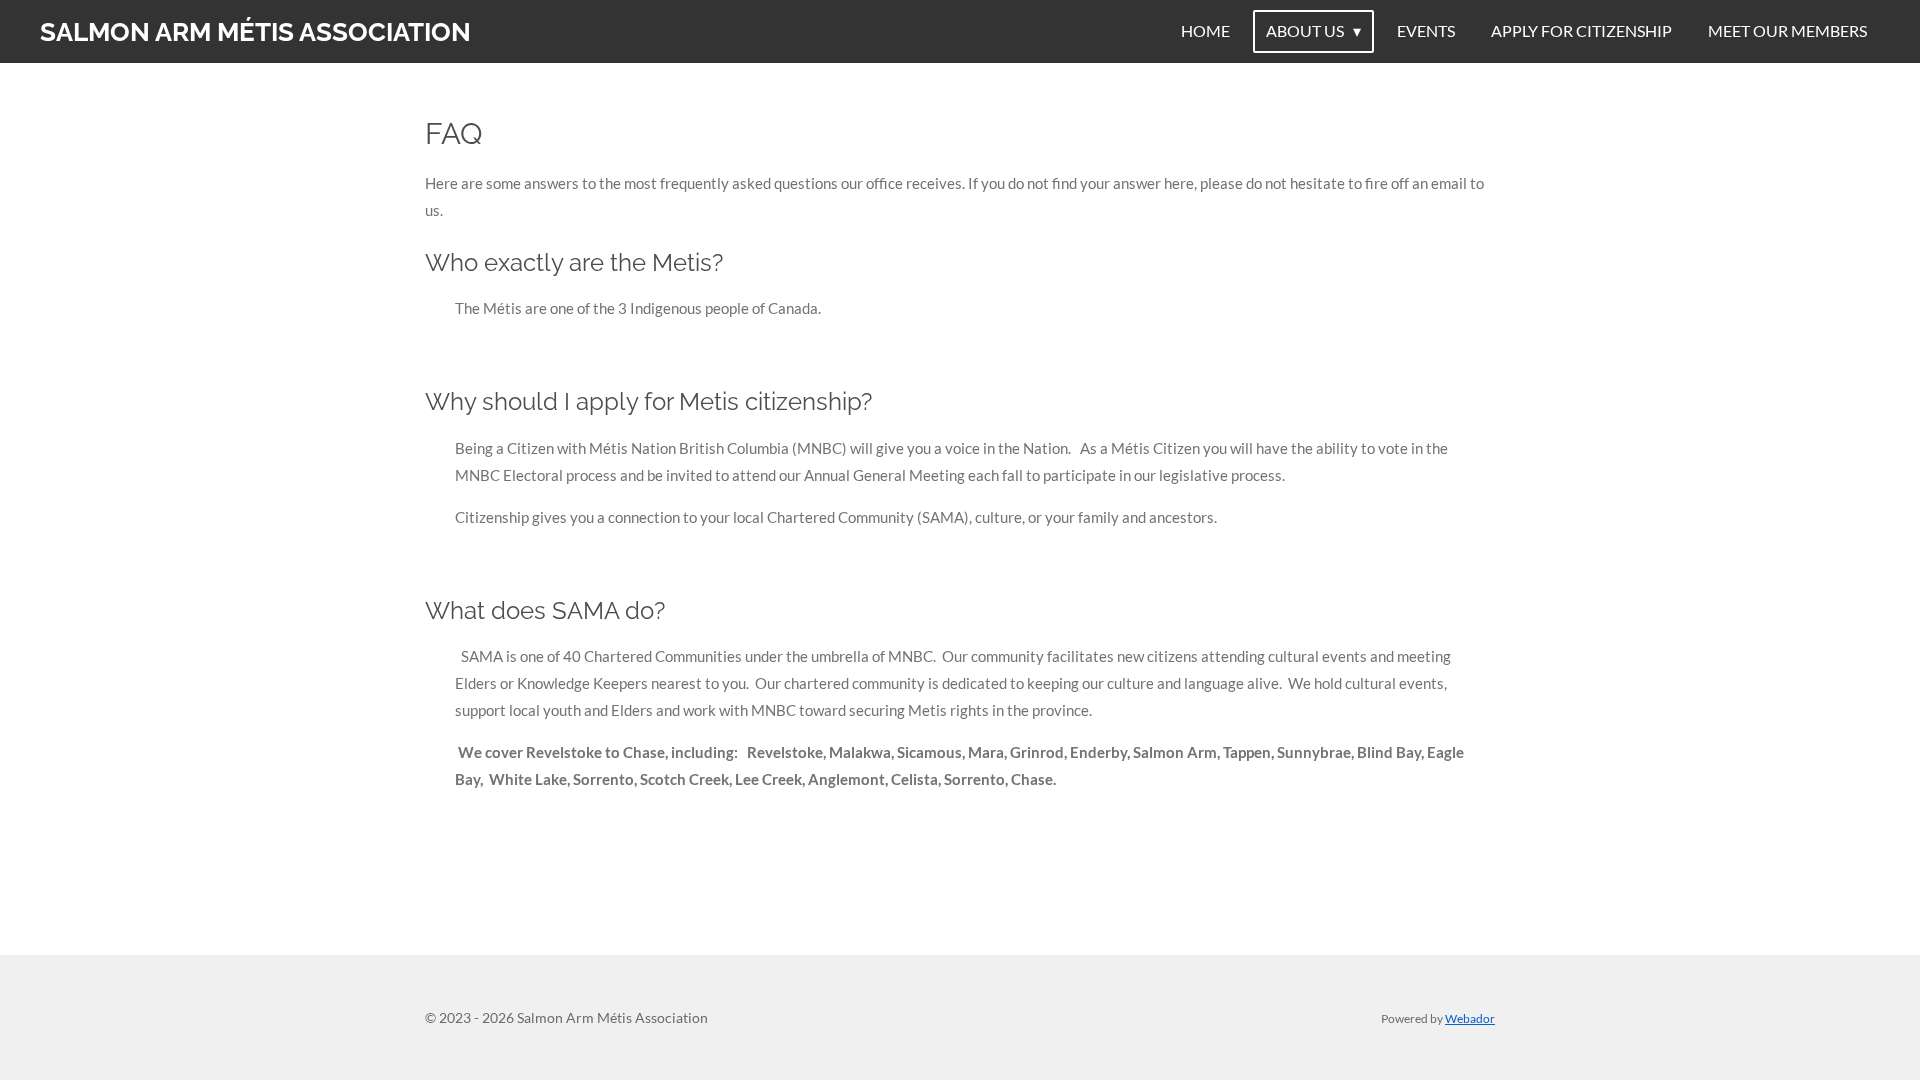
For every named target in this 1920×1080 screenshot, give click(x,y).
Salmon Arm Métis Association (255, 32)
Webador (1470, 1018)
